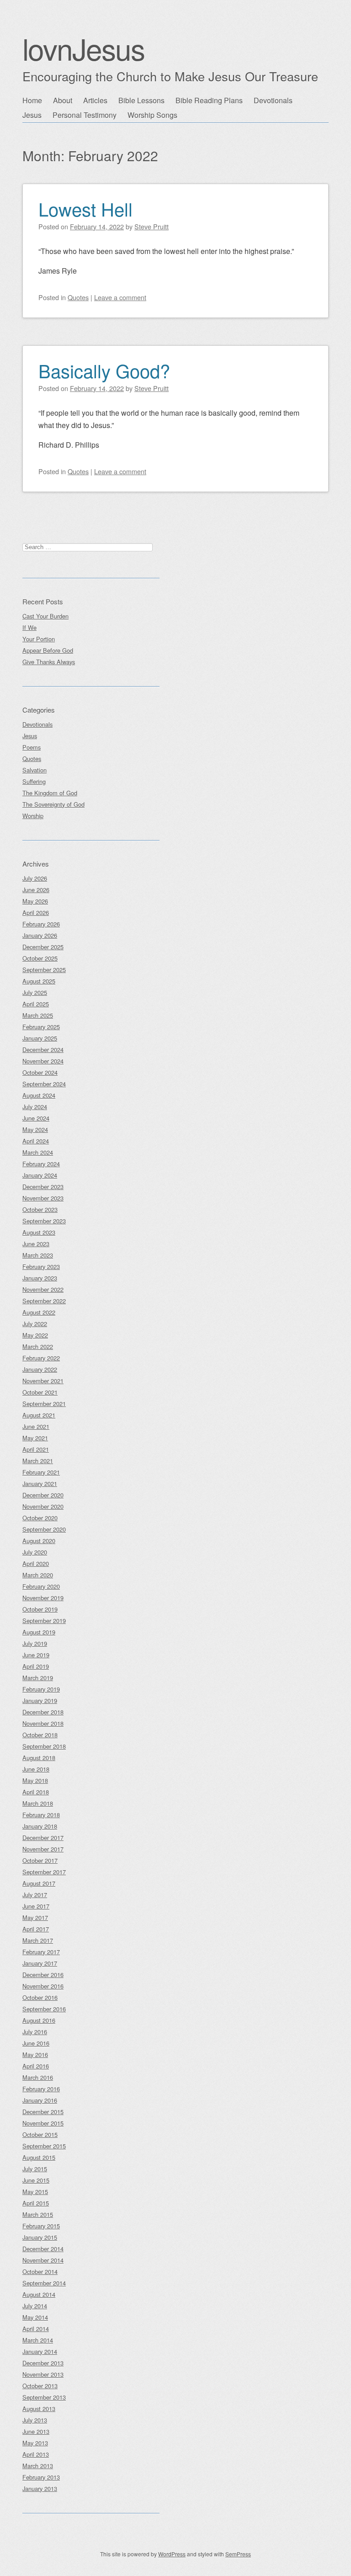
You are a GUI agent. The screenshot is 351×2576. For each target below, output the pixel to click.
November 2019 (43, 1598)
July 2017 (35, 1895)
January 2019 (40, 1701)
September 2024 (44, 1084)
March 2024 (38, 1152)
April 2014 (36, 2329)
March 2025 (38, 1015)
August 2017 (39, 1883)
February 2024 (41, 1164)
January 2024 (40, 1175)
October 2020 (40, 1518)
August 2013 (39, 2409)
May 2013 (35, 2443)
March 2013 (38, 2466)
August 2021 (39, 1415)
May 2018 (35, 1780)
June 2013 (36, 2431)
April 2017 (36, 1929)
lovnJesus (83, 48)
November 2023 (43, 1198)
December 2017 (43, 1838)
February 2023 (41, 1267)
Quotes (78, 297)
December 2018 (43, 1712)
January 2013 (40, 2489)
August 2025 (39, 981)
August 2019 (39, 1632)
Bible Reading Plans (209, 100)
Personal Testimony (85, 115)
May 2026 (35, 901)
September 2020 (44, 1529)
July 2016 (35, 2032)
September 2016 (44, 2009)
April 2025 (36, 1004)
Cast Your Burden (45, 616)
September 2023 (44, 1221)
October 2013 (40, 2386)
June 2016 (36, 2043)
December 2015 (43, 2112)
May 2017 (35, 1917)
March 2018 (38, 1803)
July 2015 (35, 2169)
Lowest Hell (85, 209)
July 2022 (35, 1324)
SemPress (238, 2554)
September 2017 (44, 1872)
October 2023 (40, 1209)
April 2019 (36, 1666)
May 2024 (35, 1129)
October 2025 (40, 958)
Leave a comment (120, 297)
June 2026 (36, 890)
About (63, 100)
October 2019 (40, 1609)
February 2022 (41, 1358)
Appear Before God (48, 650)
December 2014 (43, 2249)
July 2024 (35, 1107)
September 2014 (44, 2283)
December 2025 (43, 947)
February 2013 (41, 2477)
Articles (95, 100)
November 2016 (43, 1986)
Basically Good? (104, 370)
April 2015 (36, 2203)
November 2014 (43, 2260)
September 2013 (44, 2397)
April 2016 (36, 2066)
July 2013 (35, 2420)
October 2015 (40, 2134)
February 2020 (41, 1586)
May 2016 (35, 2055)
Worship (33, 816)
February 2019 (41, 1689)
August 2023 (39, 1232)
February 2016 (41, 2089)
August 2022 (39, 1312)
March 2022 (38, 1346)
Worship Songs (152, 115)
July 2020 (35, 1552)
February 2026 (41, 924)
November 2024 (43, 1061)
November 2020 (43, 1506)
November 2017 (43, 1849)
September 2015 (44, 2146)
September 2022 (44, 1301)
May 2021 (35, 1438)
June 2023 (36, 1244)
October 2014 (40, 2272)
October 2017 (40, 1860)
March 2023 (38, 1255)
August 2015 (39, 2157)
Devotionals (273, 100)
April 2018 (36, 1792)
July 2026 (35, 878)
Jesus (32, 115)
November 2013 (43, 2374)
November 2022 (43, 1289)
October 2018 (40, 1735)
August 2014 (39, 2294)
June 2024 (36, 1118)
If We (29, 627)
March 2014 (38, 2340)
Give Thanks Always (49, 662)
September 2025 (44, 970)
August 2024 (39, 1095)
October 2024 (40, 1072)
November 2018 (43, 1723)
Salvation (35, 770)
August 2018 (39, 1758)
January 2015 (40, 2237)
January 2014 (40, 2351)
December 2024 (43, 1050)
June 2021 (36, 1426)
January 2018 (40, 1826)
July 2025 (35, 992)
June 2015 (36, 2180)
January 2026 (40, 935)
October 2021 (40, 1392)
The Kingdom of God (50, 793)
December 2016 (43, 1975)
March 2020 (38, 1575)
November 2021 (43, 1381)
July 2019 (35, 1643)
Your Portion (39, 639)
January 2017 (40, 1963)
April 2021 (36, 1449)
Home (32, 100)
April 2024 (36, 1141)
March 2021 (38, 1461)
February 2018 (41, 1815)
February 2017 (41, 1952)
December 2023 (43, 1187)
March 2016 (38, 2077)
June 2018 (36, 1769)
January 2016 (40, 2100)
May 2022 (35, 1335)
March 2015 (38, 2214)
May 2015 (35, 2192)
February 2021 (41, 1472)
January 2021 (40, 1484)
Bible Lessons (141, 100)
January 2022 (40, 1369)
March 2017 (38, 1940)
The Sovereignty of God (53, 804)
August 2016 (39, 2020)
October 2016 (40, 1997)
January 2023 (40, 1278)
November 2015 (43, 2123)
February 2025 (41, 1027)
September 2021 (44, 1404)
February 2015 (41, 2226)
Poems (32, 747)
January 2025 (40, 1038)
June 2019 (36, 1655)
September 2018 (44, 1746)
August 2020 (39, 1541)
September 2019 (44, 1621)
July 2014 (35, 2306)
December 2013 (43, 2363)
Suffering (34, 781)
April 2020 (36, 1563)
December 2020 (43, 1495)
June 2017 (36, 1906)
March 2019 (38, 1678)
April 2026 (36, 912)
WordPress (172, 2554)
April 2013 (36, 2454)
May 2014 (35, 2317)
